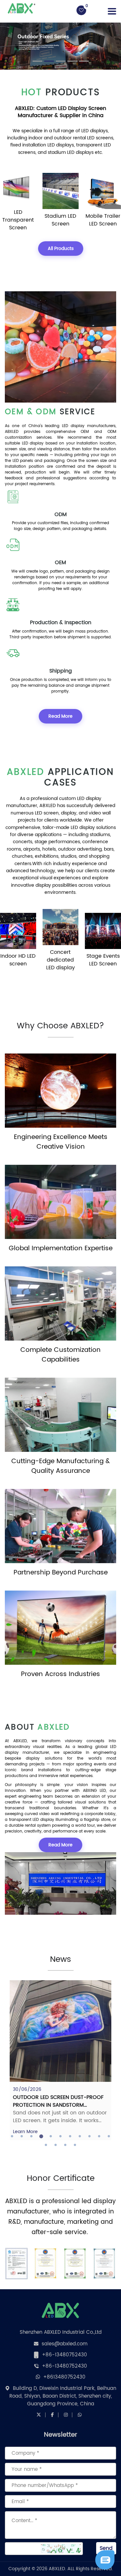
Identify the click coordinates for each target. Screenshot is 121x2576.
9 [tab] (90, 2136)
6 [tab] (61, 2136)
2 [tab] (22, 2136)
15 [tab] (75, 2145)
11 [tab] (109, 2136)
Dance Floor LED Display (103, 220)
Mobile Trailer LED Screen (60, 220)
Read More (60, 716)
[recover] (105, 2560)
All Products (61, 249)
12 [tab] (46, 2145)
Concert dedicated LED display (18, 960)
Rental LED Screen (103, 960)
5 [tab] (51, 2136)
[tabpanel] (60, 2060)
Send (106, 2548)
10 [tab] (99, 2136)
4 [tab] (41, 2136)
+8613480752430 (64, 2377)
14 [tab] (66, 2145)
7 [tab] (70, 2136)
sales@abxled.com (65, 2344)
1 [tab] (12, 2136)
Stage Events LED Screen (60, 960)
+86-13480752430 (65, 2355)
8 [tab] (80, 2136)
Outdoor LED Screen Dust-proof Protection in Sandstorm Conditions (58, 2105)
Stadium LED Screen (18, 220)
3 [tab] (32, 2136)
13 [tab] (56, 2145)
